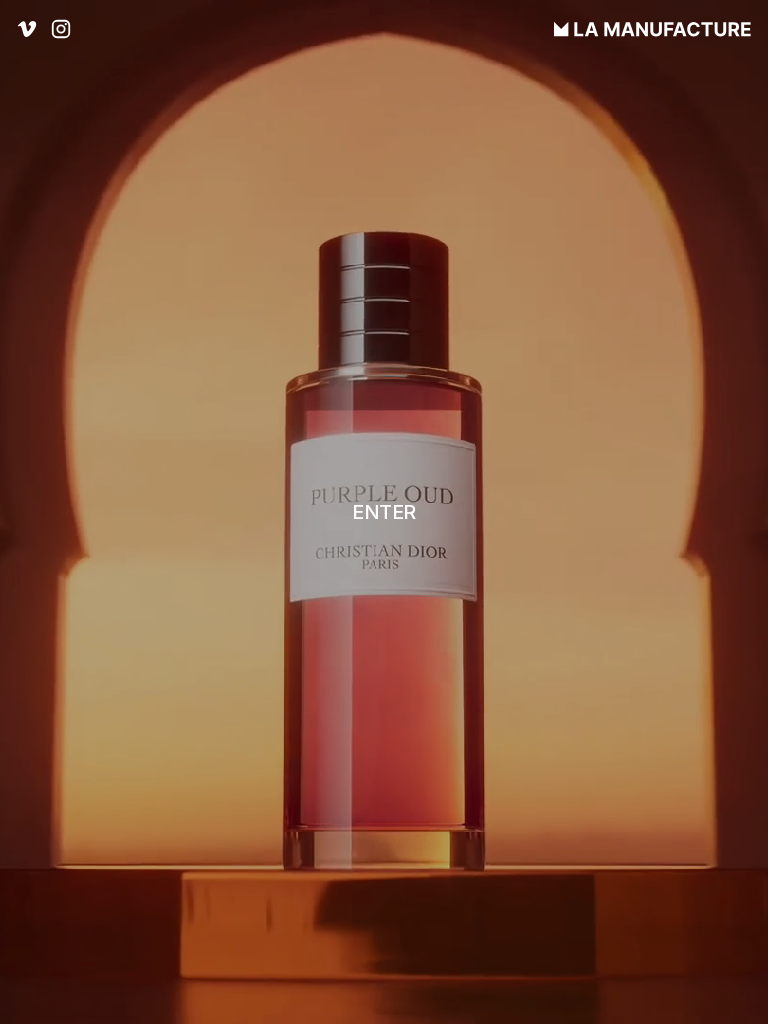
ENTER (384, 512)
